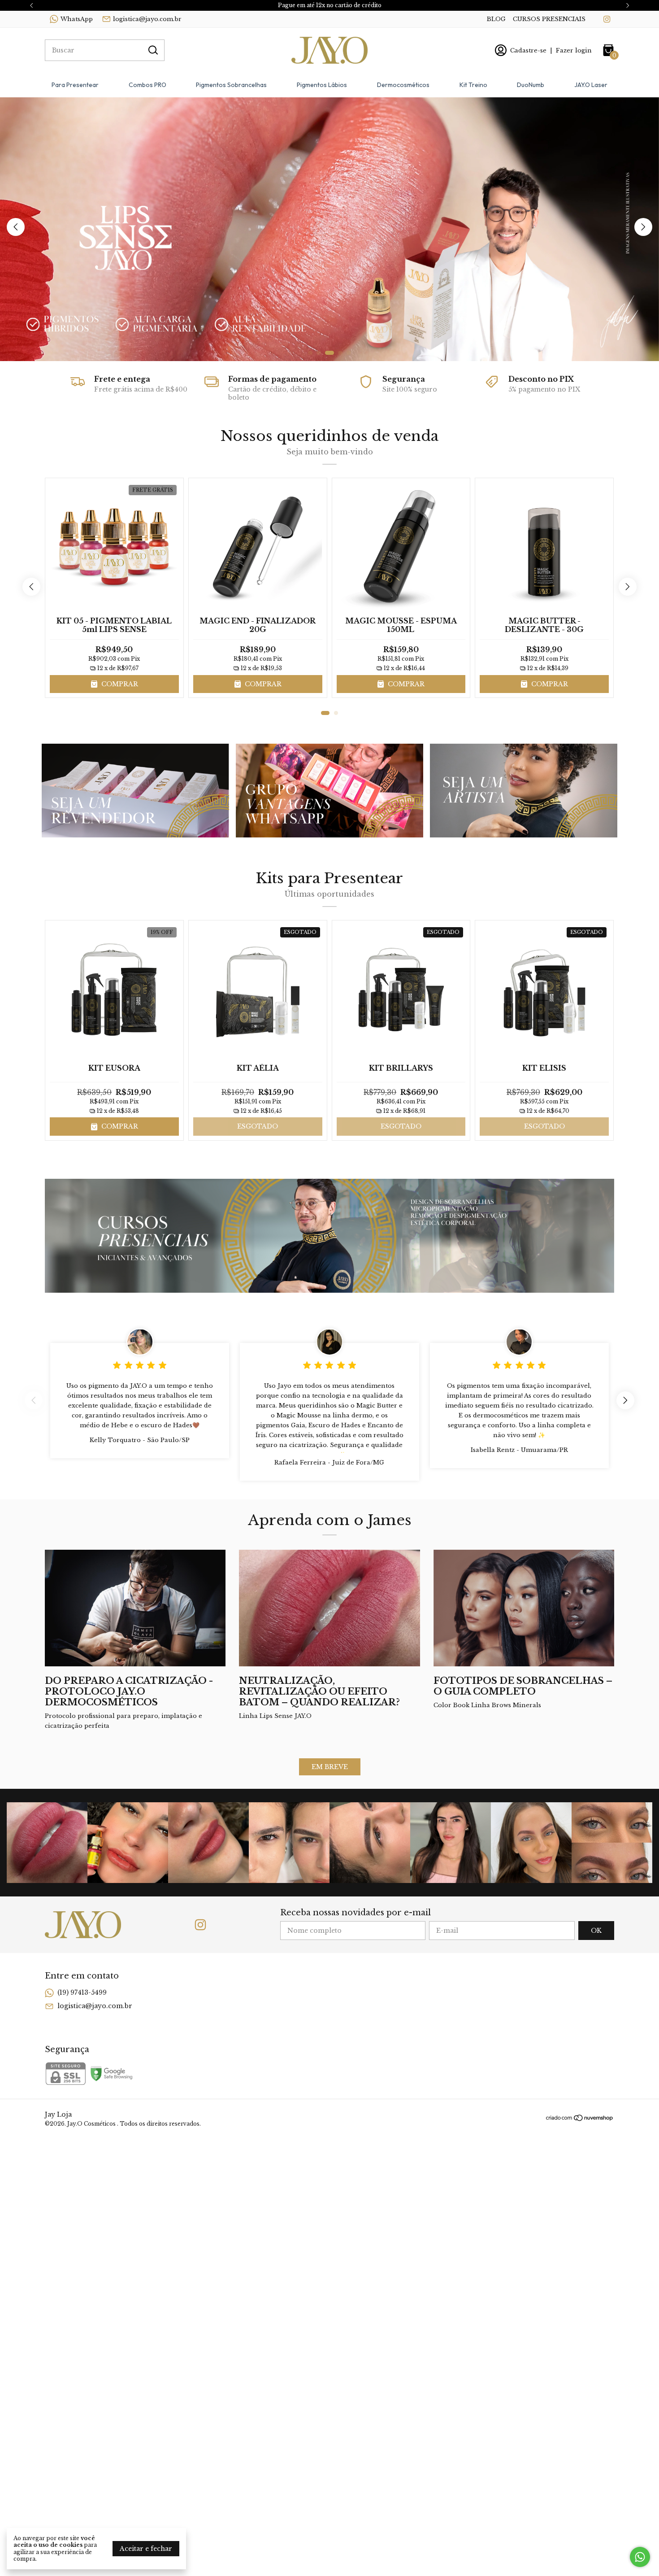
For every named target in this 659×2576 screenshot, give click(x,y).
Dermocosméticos (403, 85)
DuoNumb (531, 85)
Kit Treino (473, 85)
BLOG (496, 19)
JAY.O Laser (591, 85)
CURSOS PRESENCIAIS (549, 19)
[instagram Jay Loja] (607, 19)
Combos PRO (147, 85)
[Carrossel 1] (135, 791)
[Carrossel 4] (329, 229)
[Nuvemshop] (580, 2119)
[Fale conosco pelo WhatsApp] (640, 2557)
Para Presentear (75, 85)
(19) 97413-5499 (82, 1992)
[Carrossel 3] (524, 791)
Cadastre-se (528, 50)
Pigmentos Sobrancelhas (231, 85)
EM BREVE (330, 1767)
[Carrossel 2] (329, 791)
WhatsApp (77, 19)
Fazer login (574, 50)
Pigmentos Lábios (322, 85)
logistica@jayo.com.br (147, 19)
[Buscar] (152, 50)
